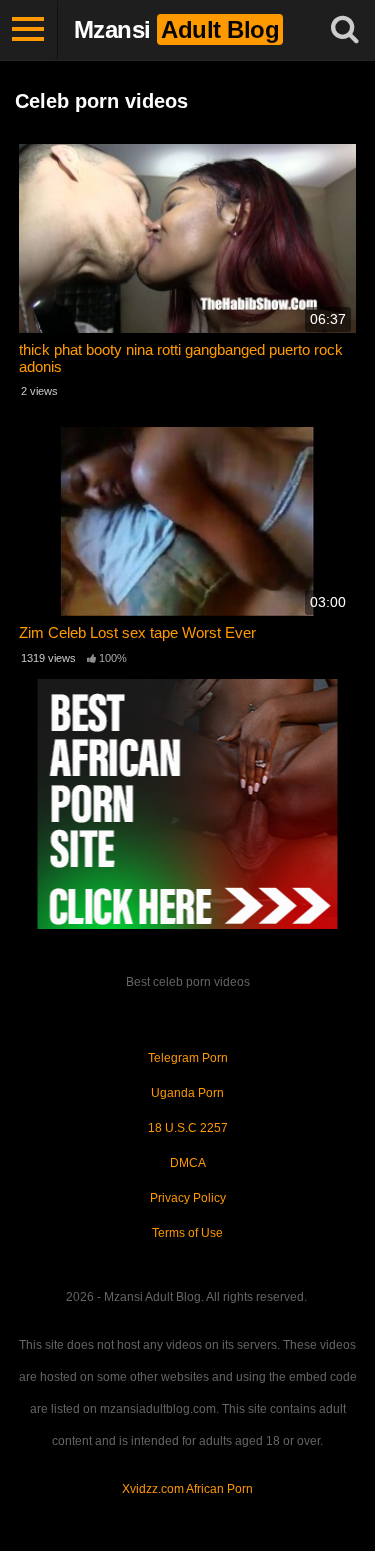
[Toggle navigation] (29, 30)
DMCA (188, 1163)
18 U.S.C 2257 (188, 1128)
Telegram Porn (188, 1058)
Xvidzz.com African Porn (187, 1489)
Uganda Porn (187, 1093)
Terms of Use (187, 1233)
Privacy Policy (188, 1198)
